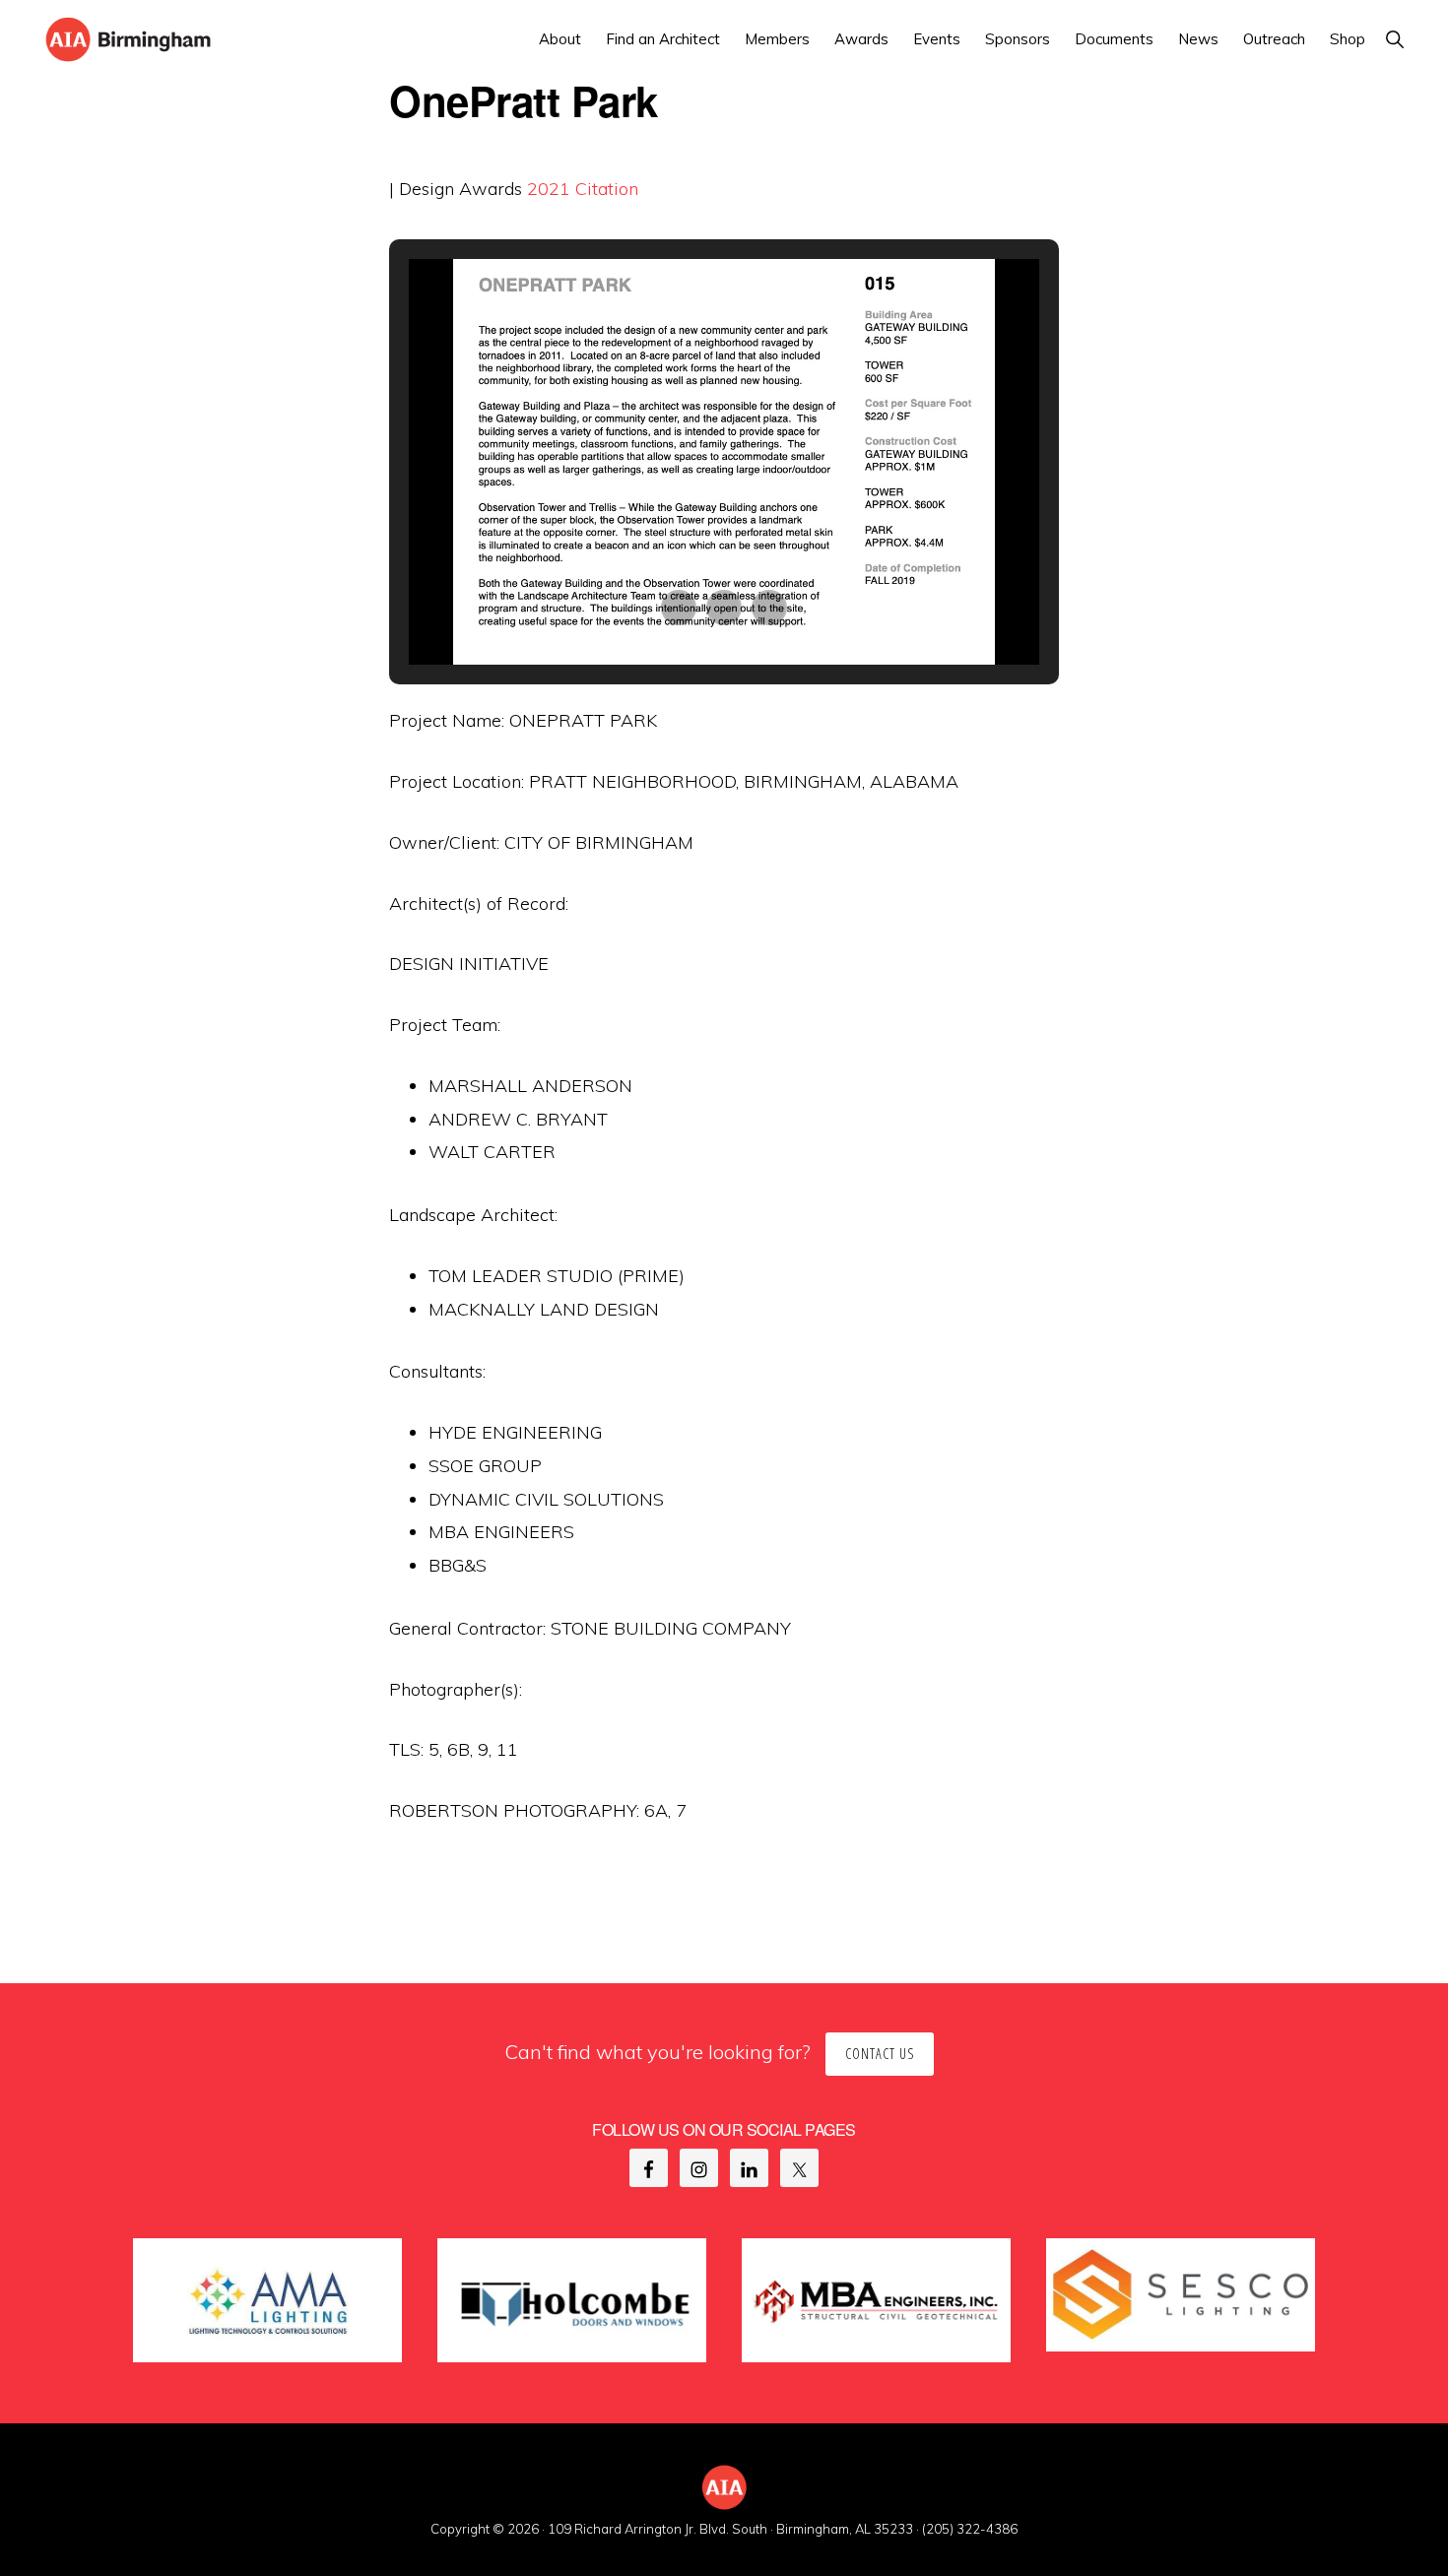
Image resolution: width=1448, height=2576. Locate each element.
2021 (549, 189)
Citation (607, 189)
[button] (1394, 39)
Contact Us (880, 2054)
